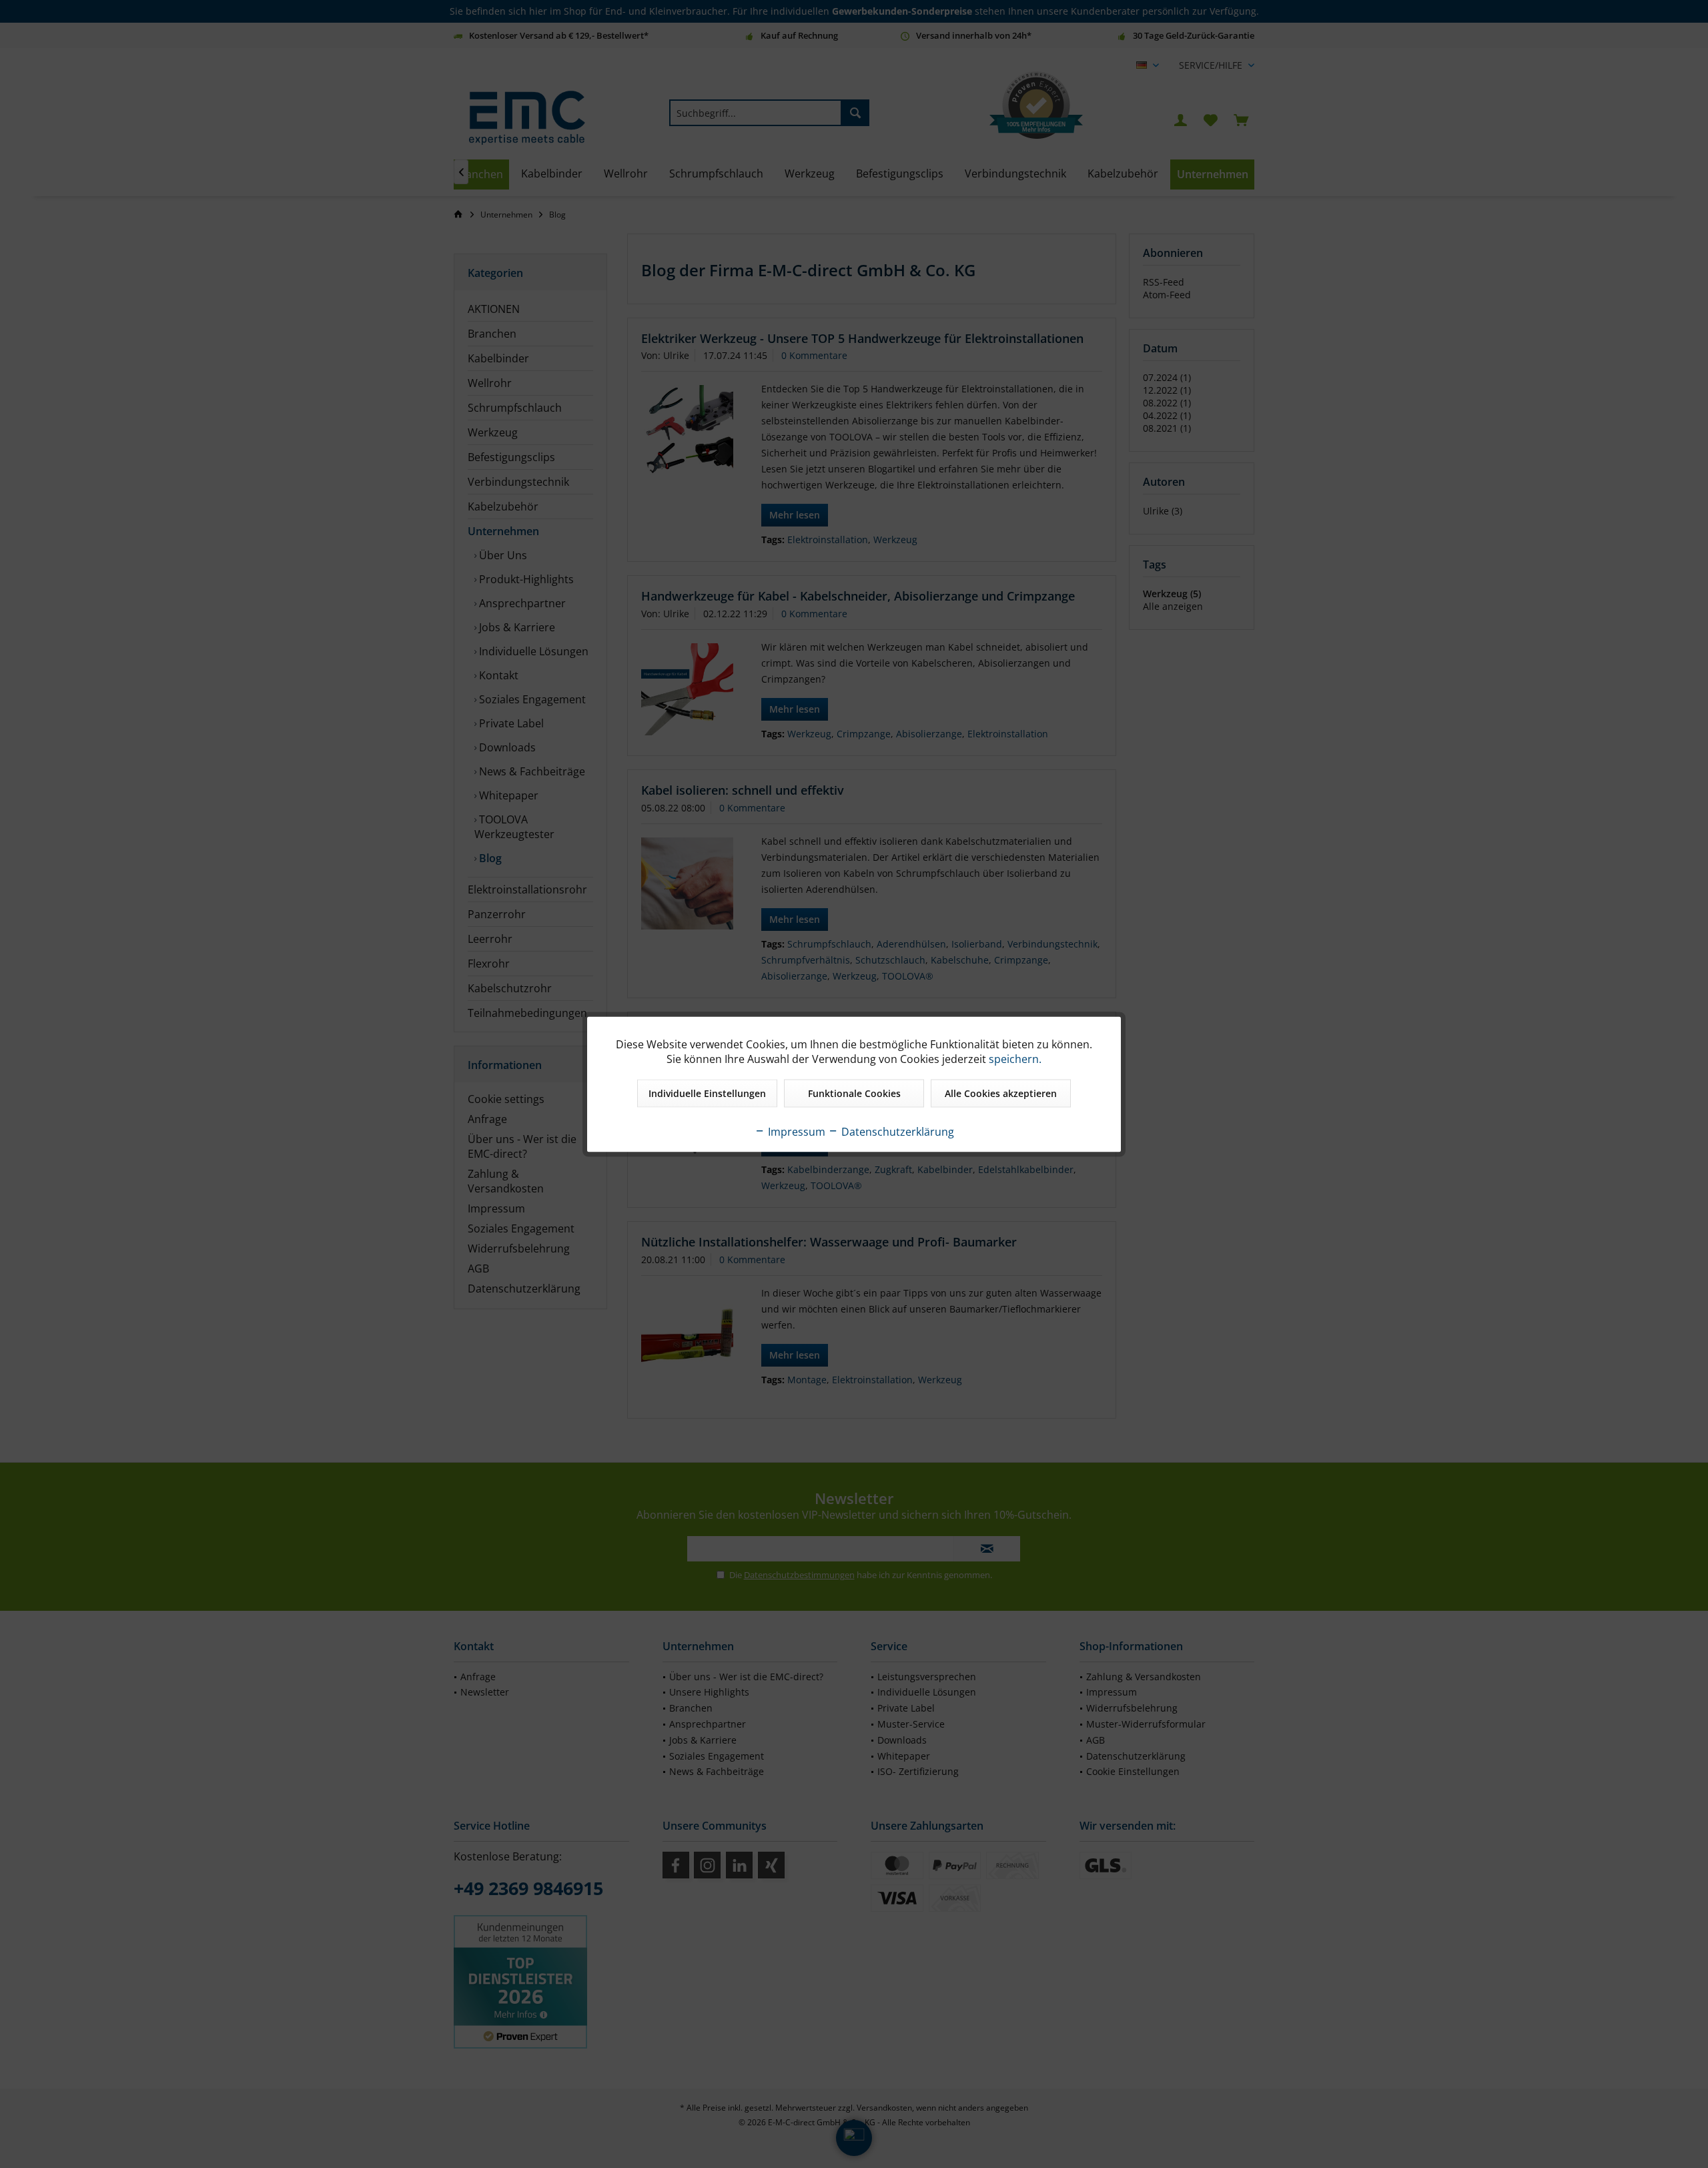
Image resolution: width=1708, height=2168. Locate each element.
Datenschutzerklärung (896, 1131)
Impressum (795, 1131)
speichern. (1015, 1058)
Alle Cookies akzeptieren (1001, 1093)
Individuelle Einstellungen (707, 1093)
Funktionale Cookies (854, 1093)
